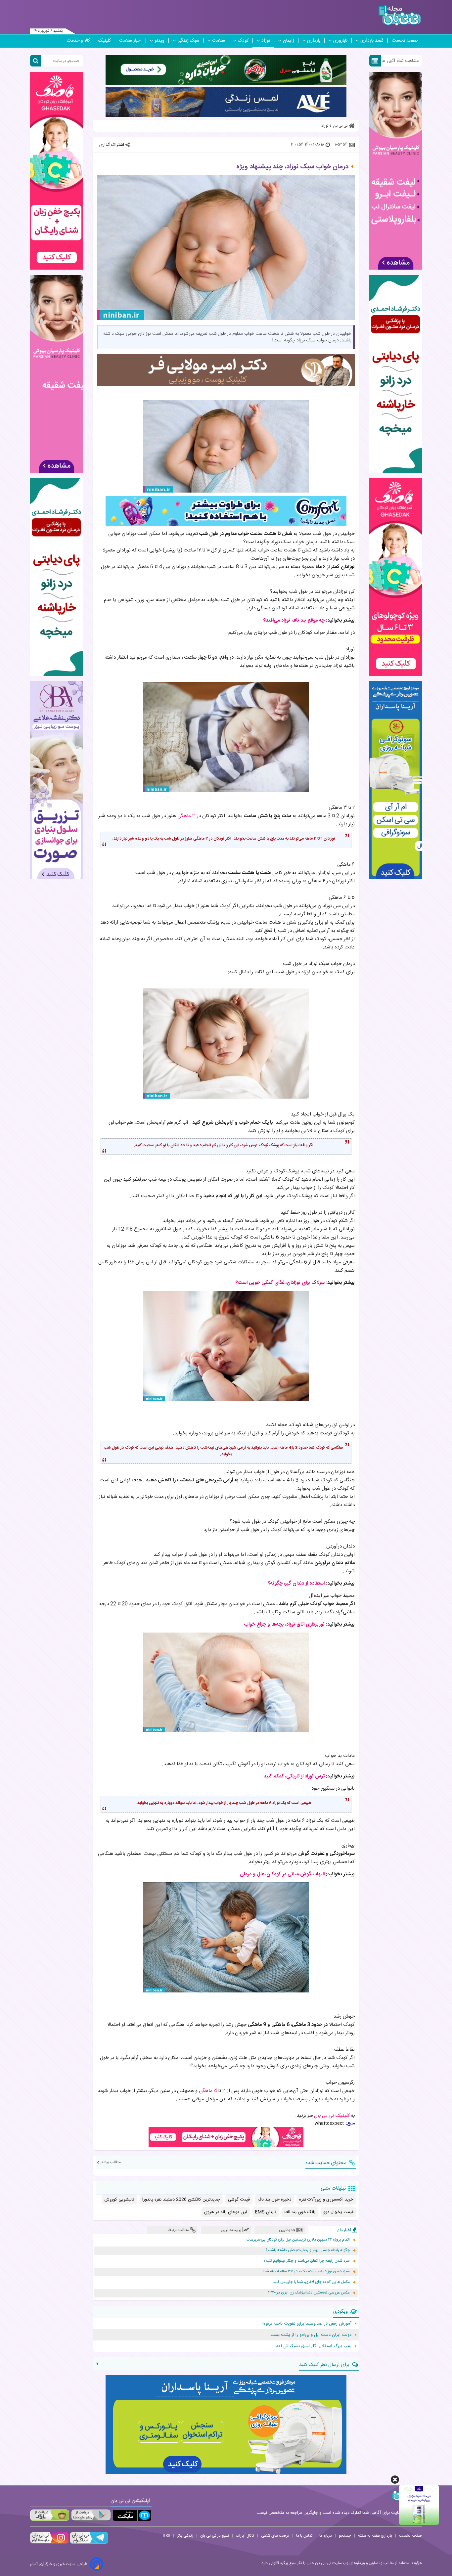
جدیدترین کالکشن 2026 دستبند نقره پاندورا (181, 2200)
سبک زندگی (188, 41)
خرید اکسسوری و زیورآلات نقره (326, 2200)
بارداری (314, 41)
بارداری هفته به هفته (375, 2536)
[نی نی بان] (400, 15)
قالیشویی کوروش (119, 2200)
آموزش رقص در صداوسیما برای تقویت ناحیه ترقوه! (307, 2324)
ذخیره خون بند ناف (274, 2200)
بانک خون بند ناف (300, 2212)
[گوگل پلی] (91, 2515)
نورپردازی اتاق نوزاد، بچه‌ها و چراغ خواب (284, 1624)
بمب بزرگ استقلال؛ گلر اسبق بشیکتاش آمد (314, 2346)
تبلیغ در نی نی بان (215, 2536)
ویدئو (159, 41)
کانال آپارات (245, 2536)
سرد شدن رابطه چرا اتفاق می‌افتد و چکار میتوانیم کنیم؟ (307, 2261)
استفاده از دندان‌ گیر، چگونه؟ (296, 1583)
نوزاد (266, 41)
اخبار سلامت (130, 41)
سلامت (219, 41)
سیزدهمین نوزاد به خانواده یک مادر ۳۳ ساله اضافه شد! (306, 2271)
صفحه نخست (405, 41)
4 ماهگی (208, 2091)
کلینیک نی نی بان (332, 2116)
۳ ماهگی (186, 816)
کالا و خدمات (78, 41)
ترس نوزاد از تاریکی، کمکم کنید (294, 1776)
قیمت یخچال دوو (338, 2212)
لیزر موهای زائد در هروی (226, 2212)
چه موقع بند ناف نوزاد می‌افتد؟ (294, 620)
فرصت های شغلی (275, 2536)
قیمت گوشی (239, 2200)
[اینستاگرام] (49, 2543)
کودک (243, 41)
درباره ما (326, 2536)
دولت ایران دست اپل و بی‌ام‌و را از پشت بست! (311, 2335)
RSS (166, 2536)
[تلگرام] (88, 2543)
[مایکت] (132, 2515)
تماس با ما (304, 2536)
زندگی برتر (185, 2536)
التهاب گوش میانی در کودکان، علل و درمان (282, 1874)
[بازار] (50, 2515)
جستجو (345, 2536)
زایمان (289, 41)
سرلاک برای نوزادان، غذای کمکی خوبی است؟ (280, 1283)
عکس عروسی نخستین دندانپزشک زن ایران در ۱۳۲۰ (309, 2293)
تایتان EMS (266, 2212)
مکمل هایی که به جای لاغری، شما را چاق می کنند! (311, 2282)
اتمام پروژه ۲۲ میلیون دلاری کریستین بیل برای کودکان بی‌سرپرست (298, 2240)
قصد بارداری (372, 41)
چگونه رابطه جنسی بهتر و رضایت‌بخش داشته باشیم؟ (308, 2250)
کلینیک (105, 41)
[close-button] (395, 2480)
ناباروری (340, 41)
